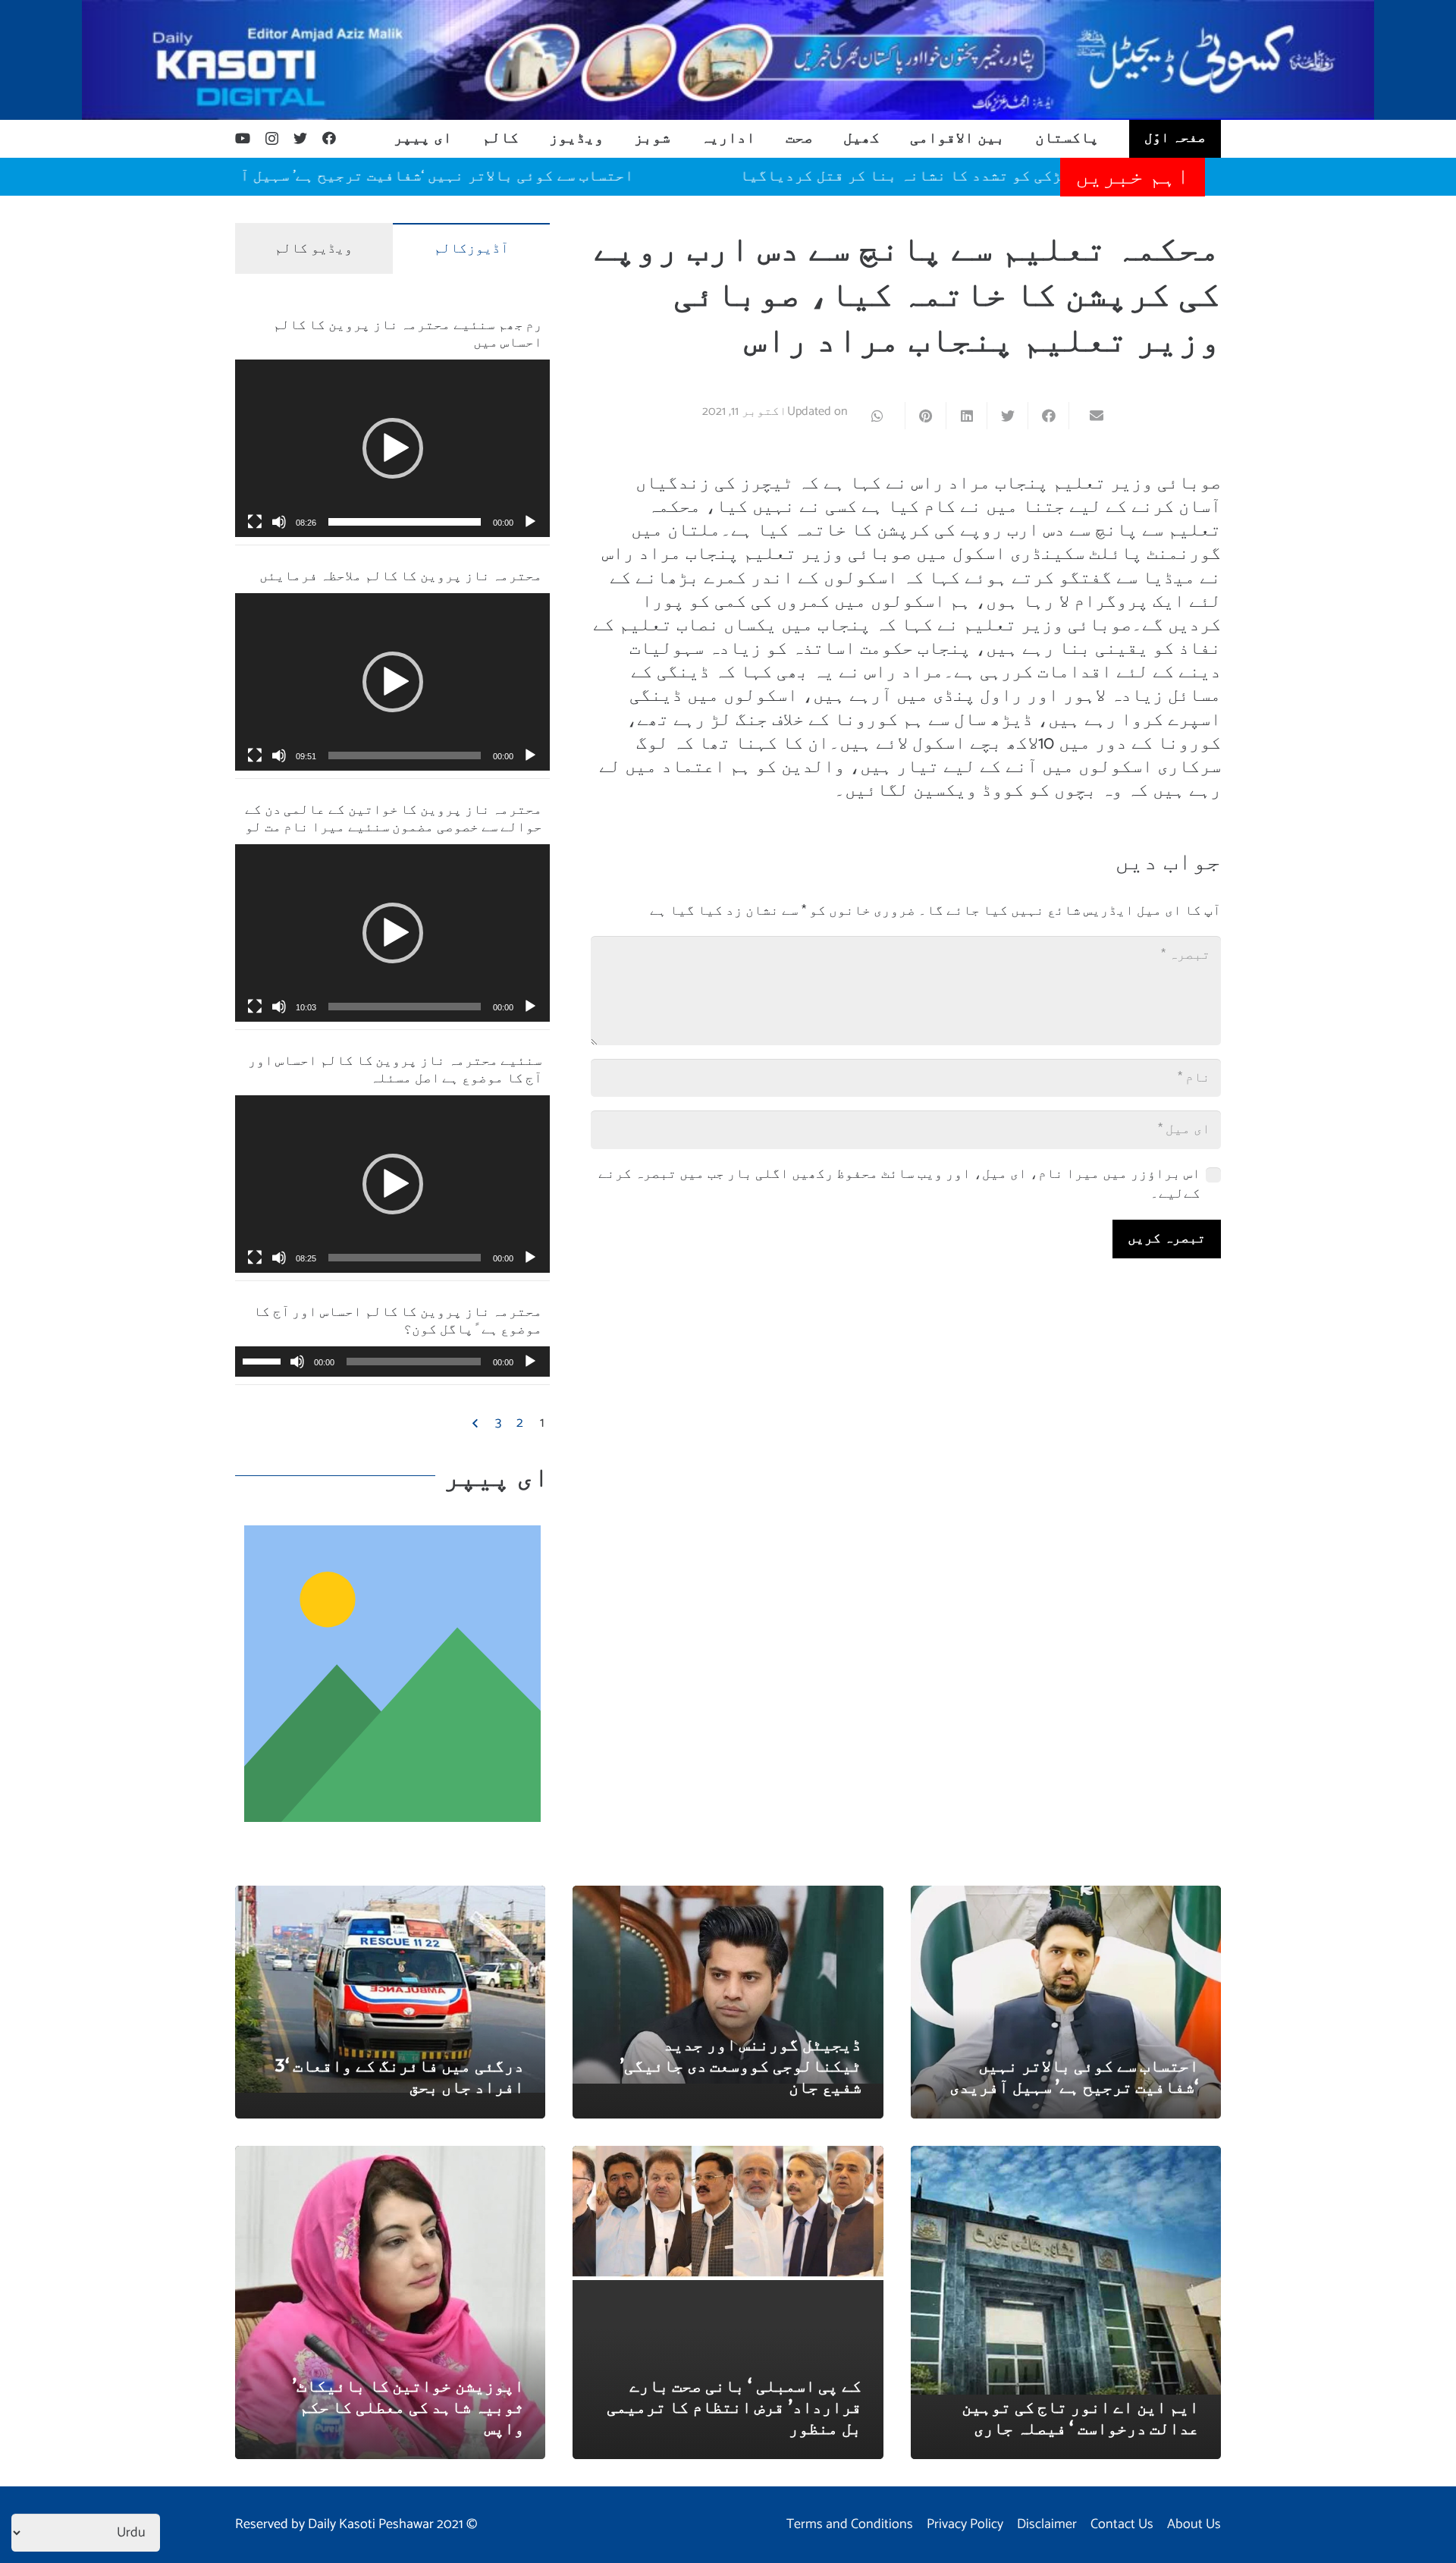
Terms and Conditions (850, 2524)
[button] (393, 448)
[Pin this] (925, 416)
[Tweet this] (1007, 416)
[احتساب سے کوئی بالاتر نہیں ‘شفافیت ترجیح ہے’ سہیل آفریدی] (1066, 1896)
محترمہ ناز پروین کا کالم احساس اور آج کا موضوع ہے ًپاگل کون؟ (398, 1319)
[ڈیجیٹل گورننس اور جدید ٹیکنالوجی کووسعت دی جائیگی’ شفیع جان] (728, 1896)
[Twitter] (300, 138)
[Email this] (1089, 416)
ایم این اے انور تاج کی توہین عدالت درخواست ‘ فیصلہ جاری (1080, 2417)
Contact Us (1122, 2524)
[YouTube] (243, 138)
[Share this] (1048, 416)
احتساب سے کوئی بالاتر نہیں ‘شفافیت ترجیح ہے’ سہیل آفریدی (482, 176)
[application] (392, 448)
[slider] (405, 522)
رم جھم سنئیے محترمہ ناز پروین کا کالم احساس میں (408, 332)
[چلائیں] (530, 522)
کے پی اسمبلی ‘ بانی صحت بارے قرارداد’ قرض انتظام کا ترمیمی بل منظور (734, 2406)
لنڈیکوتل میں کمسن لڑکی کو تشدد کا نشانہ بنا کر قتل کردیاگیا (1047, 176)
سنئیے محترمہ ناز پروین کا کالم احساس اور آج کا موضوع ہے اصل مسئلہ (395, 1068)
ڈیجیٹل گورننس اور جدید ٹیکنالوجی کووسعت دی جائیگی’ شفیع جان (741, 2065)
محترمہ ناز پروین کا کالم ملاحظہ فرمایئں (401, 575)
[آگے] (476, 1424)
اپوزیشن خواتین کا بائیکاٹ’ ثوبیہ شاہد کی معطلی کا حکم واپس (408, 2406)
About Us (1194, 2524)
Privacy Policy (965, 2524)
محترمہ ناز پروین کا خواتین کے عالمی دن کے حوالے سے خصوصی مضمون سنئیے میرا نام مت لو (394, 817)
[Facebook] (329, 138)
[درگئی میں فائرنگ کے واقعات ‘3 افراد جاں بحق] (390, 1896)
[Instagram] (272, 139)
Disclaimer (1047, 2524)
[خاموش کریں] (279, 522)
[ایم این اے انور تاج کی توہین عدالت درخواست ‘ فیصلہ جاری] (1066, 2156)
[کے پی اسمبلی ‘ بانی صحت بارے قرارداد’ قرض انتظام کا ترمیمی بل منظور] (728, 2156)
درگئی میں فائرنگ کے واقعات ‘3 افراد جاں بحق (399, 2075)
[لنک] (728, 60)
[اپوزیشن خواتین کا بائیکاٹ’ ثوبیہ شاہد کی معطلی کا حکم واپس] (390, 2156)
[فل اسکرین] (255, 522)
